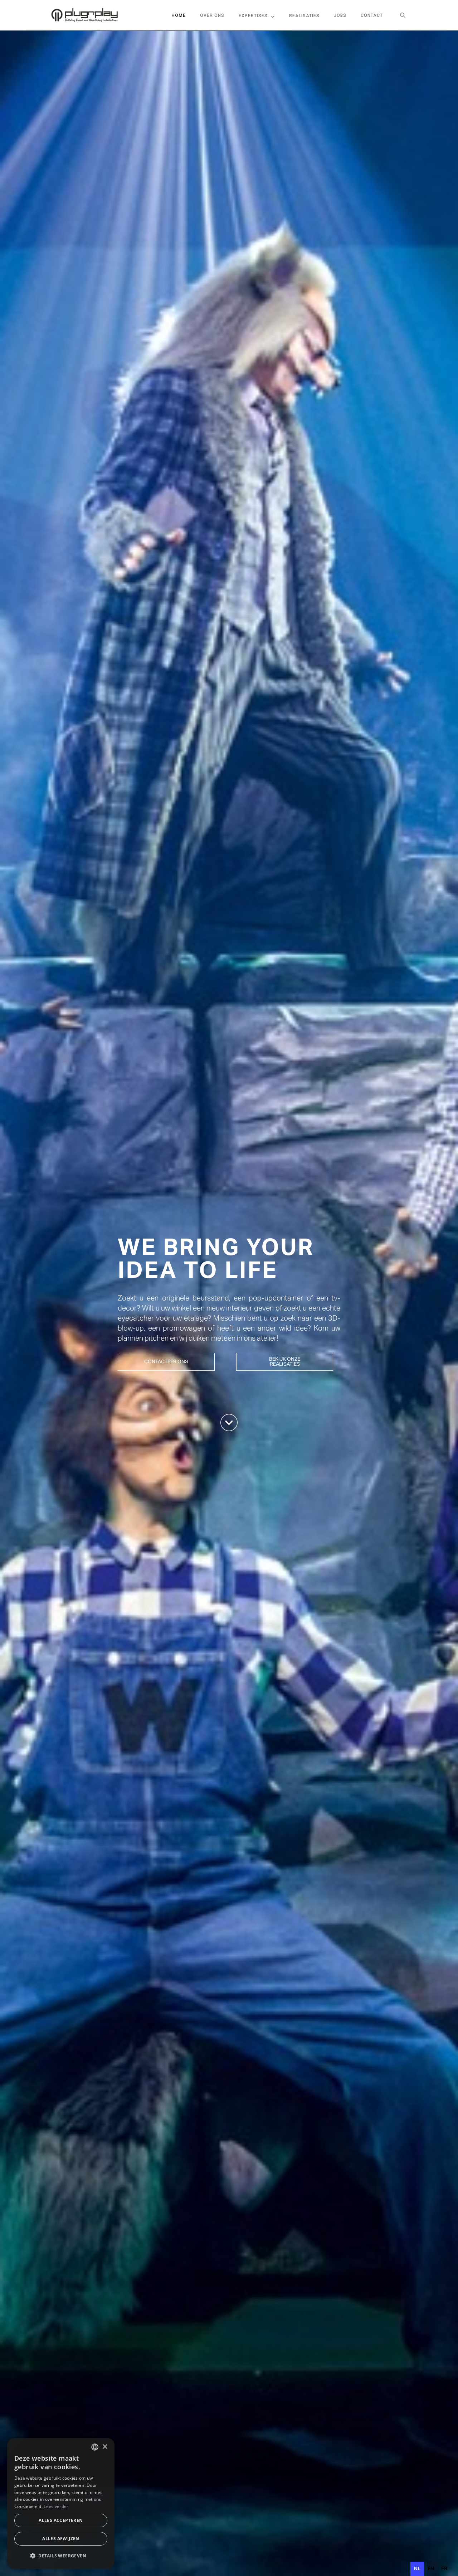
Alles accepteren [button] (61, 2520)
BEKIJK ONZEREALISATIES (285, 1362)
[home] (84, 15)
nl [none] (417, 2569)
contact (372, 15)
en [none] (431, 2569)
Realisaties (304, 16)
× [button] (105, 2447)
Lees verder (56, 2506)
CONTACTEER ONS (166, 1361)
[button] (257, 15)
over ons (212, 15)
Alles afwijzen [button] (61, 2539)
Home (179, 15)
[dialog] (61, 2503)
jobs (340, 15)
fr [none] (444, 2569)
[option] (431, 2569)
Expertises (253, 16)
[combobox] (95, 2447)
